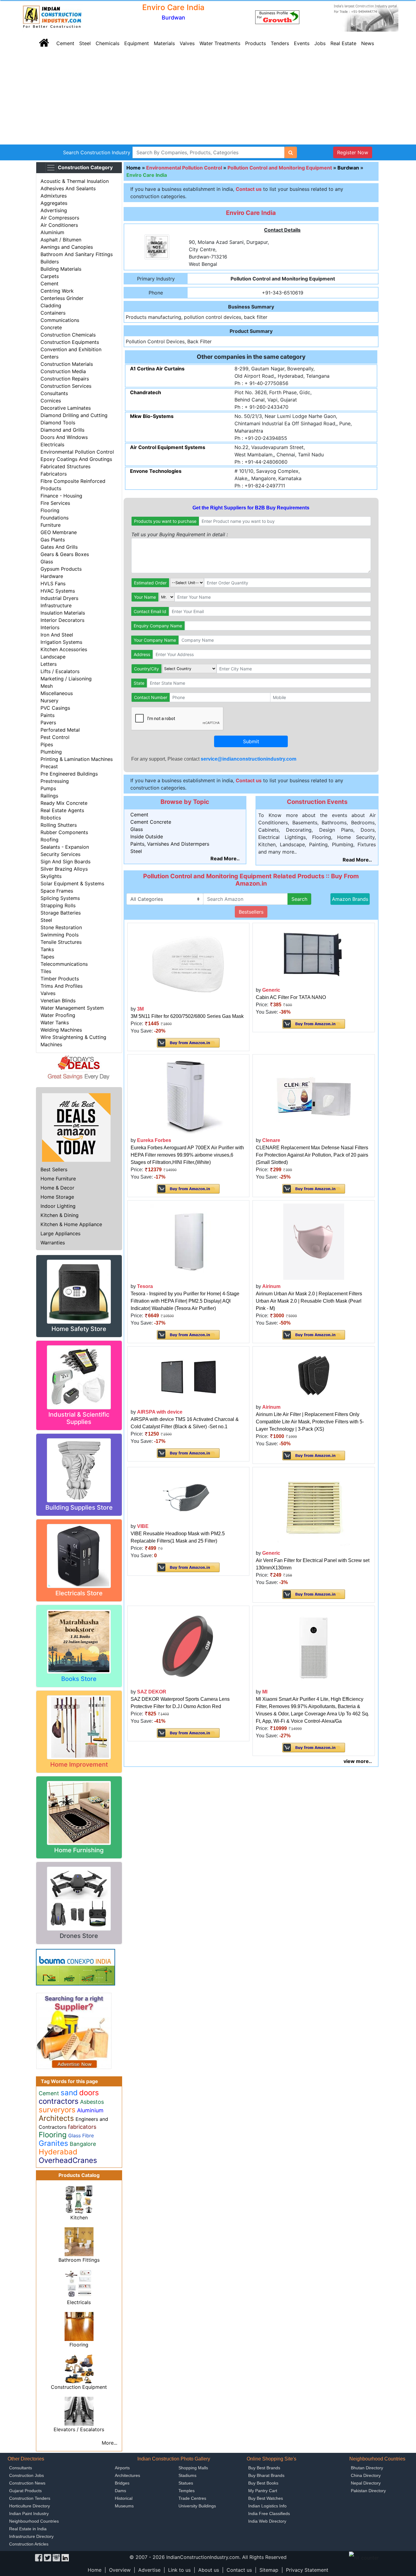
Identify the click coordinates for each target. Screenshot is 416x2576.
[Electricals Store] (79, 1555)
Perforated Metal (60, 730)
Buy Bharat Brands (266, 2475)
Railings (49, 796)
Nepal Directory (366, 2483)
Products (256, 43)
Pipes (47, 744)
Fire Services (55, 503)
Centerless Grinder (62, 298)
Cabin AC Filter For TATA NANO (291, 997)
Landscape (53, 657)
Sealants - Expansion (65, 847)
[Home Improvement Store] (79, 1727)
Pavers (48, 722)
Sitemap (269, 2570)
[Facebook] (39, 2557)
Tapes (47, 957)
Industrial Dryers (59, 598)
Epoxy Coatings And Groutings (76, 459)
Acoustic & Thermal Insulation (75, 181)
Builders (50, 262)
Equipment (137, 43)
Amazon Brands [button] (350, 899)
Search (299, 899)
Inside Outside (147, 837)
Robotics (51, 818)
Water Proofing (58, 1015)
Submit (251, 741)
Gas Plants (53, 540)
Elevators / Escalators (79, 2429)
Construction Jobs (26, 2475)
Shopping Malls (193, 2468)
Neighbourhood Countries (34, 2521)
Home (134, 168)
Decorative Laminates (66, 408)
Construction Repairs (65, 379)
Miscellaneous (57, 693)
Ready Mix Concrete (64, 803)
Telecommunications (64, 964)
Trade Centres (192, 2498)
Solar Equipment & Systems (72, 883)
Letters (49, 664)
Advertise (149, 2570)
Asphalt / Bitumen (61, 240)
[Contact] (277, 17)
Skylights (51, 876)
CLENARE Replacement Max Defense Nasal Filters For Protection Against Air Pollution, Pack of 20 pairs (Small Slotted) (312, 1155)
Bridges (122, 2483)
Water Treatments (220, 43)
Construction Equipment (79, 2387)
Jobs (320, 43)
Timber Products (60, 979)
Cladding (51, 305)
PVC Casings (55, 708)
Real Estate (343, 43)
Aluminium (52, 232)
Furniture (51, 525)
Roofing (49, 840)
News (368, 43)
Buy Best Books (263, 2483)
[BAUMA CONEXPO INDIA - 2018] (76, 1967)
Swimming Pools (60, 935)
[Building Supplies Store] (79, 1470)
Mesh (47, 686)
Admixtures (54, 196)
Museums (124, 2506)
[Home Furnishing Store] (79, 1812)
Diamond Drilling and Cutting (74, 415)
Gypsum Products (61, 569)
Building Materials (61, 269)
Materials (164, 43)
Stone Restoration (61, 927)
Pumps (48, 788)
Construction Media (63, 371)
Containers (53, 313)
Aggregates (54, 203)
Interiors (50, 627)
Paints (48, 715)
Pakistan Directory (368, 2491)
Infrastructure (56, 605)
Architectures (127, 2475)
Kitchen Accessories (64, 649)
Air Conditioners (59, 225)
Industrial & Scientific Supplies (79, 1418)
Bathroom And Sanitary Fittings (77, 254)
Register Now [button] (353, 152)
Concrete (51, 327)
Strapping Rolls (58, 905)
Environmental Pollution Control (77, 452)
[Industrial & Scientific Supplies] (79, 1377)
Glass (47, 562)
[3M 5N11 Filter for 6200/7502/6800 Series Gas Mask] (188, 964)
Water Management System (72, 1008)
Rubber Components (64, 832)
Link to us (179, 2570)
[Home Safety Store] (79, 1291)
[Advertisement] (208, 99)
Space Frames (57, 891)
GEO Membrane (59, 532)
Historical (124, 2498)
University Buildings (197, 2506)
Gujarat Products (25, 2491)
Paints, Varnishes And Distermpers (170, 844)
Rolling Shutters (59, 825)
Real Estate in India (28, 2529)
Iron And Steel (57, 635)
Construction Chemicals (68, 335)
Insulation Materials (63, 613)
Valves (187, 43)
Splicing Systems (60, 898)
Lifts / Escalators (60, 671)
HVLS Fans (53, 583)
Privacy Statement (307, 2570)
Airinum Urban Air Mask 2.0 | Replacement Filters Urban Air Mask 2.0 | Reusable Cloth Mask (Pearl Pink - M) (309, 1301)
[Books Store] (79, 1641)
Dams (120, 2491)
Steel (85, 43)
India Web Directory (267, 2521)
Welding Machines (61, 1030)
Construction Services (66, 386)
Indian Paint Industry (29, 2514)
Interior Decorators (62, 620)
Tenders (280, 43)
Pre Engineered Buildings (69, 774)
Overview (120, 2570)
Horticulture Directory (30, 2506)
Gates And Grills (59, 547)
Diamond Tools (58, 423)
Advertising (54, 210)
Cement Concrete (151, 822)
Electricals (52, 444)
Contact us (239, 2570)
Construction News (27, 2483)
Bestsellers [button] (251, 912)
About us (209, 2570)
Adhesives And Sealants (68, 188)
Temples (187, 2491)
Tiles (46, 971)
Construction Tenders (30, 2498)
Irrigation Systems (61, 642)
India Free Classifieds (269, 2514)
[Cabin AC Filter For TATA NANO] (314, 954)
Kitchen (79, 2217)
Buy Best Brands (264, 2468)
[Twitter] (48, 2557)
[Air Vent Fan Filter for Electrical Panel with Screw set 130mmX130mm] (314, 1508)
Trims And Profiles (62, 986)
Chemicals (108, 43)
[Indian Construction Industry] (52, 17)
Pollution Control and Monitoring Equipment (280, 168)
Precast (49, 766)
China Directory (366, 2475)
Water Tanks (55, 1022)
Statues (186, 2483)
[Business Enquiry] (74, 2030)
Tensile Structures (61, 942)
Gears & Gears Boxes (65, 554)
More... (109, 2443)
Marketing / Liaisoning (66, 679)
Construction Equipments (70, 342)
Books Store (79, 1679)
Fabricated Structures (65, 466)
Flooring (50, 510)
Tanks (47, 949)
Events (302, 43)
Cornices (51, 401)
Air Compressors (60, 218)
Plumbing (51, 752)
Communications (60, 320)
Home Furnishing (79, 1850)
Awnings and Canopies (67, 247)
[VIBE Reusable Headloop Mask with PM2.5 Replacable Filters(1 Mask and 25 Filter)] (188, 1494)
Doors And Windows (64, 437)
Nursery (49, 701)
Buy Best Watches (266, 2498)
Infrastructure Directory (31, 2536)
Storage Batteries (61, 913)
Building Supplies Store (79, 1507)
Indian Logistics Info (267, 2506)
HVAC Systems (58, 591)
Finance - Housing (61, 496)
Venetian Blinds (58, 1001)
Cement (65, 43)
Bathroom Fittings (79, 2260)
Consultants (54, 393)
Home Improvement (79, 1764)
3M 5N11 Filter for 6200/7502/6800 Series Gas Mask (187, 1016)
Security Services (60, 854)
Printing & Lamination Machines (77, 759)
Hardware (52, 576)
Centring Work (57, 291)
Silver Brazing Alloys (64, 869)
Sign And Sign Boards (65, 862)
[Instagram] (56, 2557)
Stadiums (187, 2475)
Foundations (55, 518)
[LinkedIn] (65, 2557)
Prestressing (55, 781)
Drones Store (79, 1936)
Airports (122, 2468)
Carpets (50, 276)
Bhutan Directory (367, 2468)
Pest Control (55, 737)
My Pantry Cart (263, 2491)
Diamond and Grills (62, 430)
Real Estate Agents (62, 810)
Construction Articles (29, 2544)
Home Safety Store (79, 1329)
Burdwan (348, 168)
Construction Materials (67, 364)
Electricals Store (79, 1593)
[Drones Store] (79, 1898)
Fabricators (54, 474)
